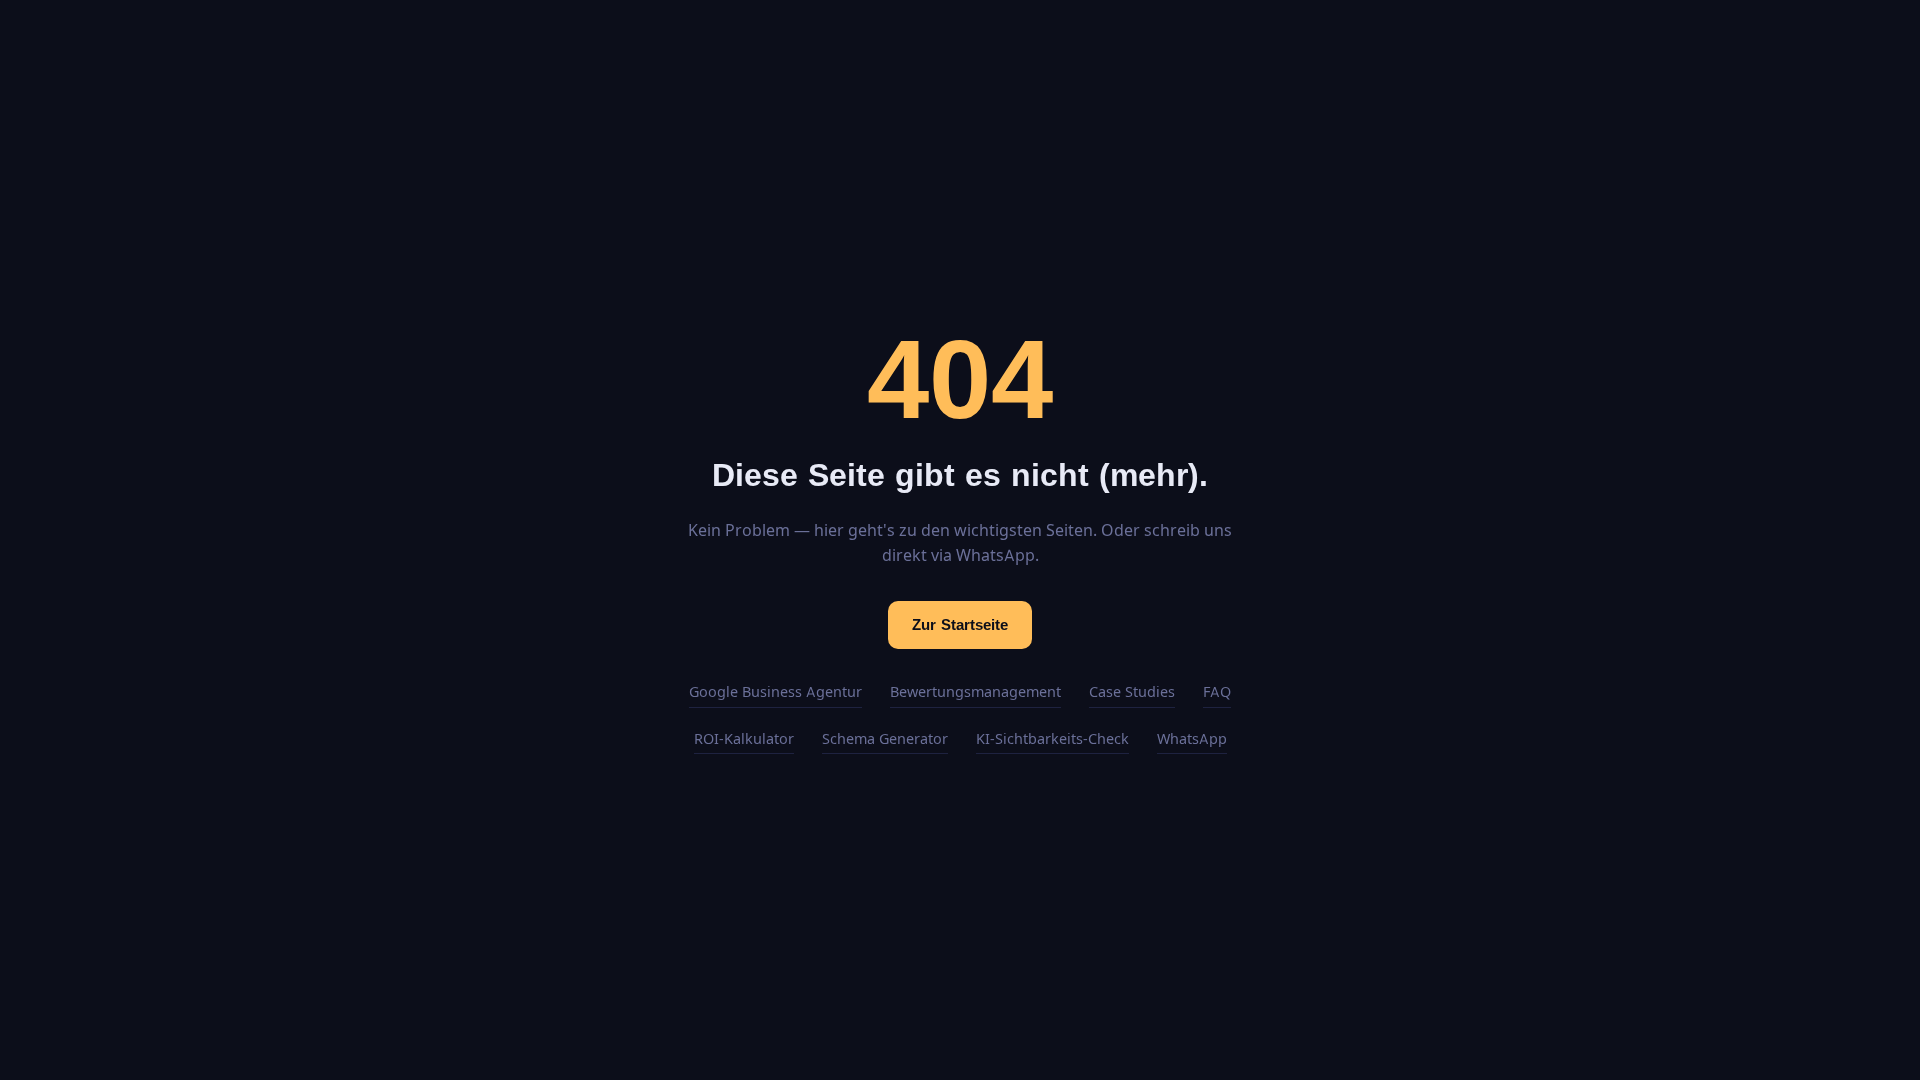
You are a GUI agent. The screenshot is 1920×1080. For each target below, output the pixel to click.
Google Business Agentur (775, 692)
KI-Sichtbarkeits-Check (1052, 739)
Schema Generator (885, 739)
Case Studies (1132, 692)
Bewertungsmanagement (975, 692)
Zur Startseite (960, 625)
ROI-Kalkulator (744, 739)
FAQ (1217, 692)
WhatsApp (1192, 739)
